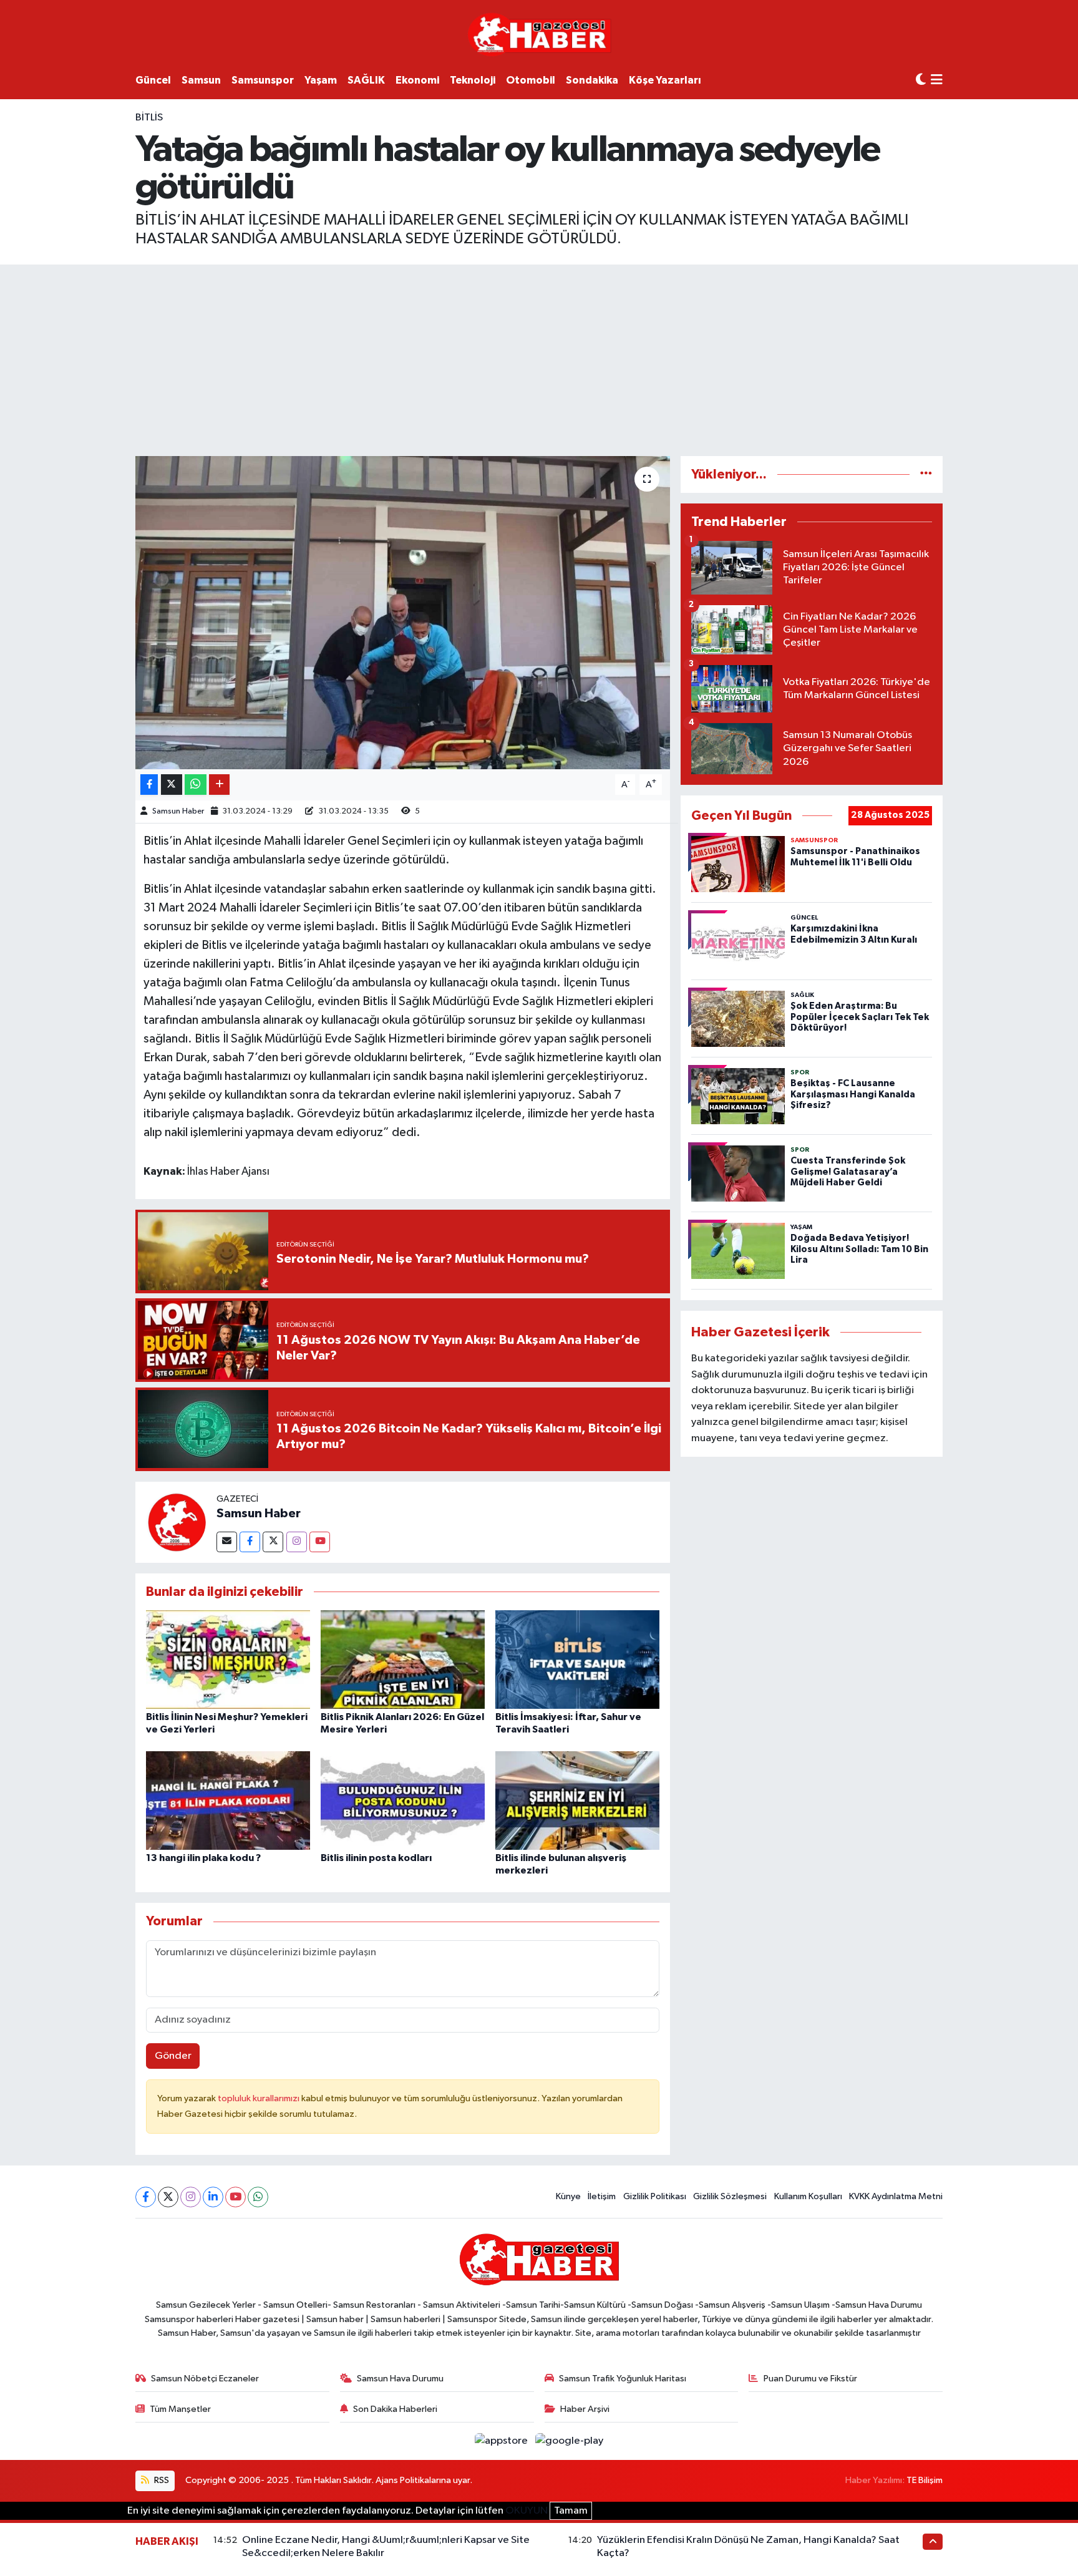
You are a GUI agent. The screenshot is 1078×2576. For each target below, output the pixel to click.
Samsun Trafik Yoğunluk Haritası (623, 2379)
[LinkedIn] (213, 2197)
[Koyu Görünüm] (921, 80)
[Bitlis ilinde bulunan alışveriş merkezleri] (577, 1800)
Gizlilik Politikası (655, 2196)
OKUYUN (527, 2511)
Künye (568, 2196)
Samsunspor (263, 80)
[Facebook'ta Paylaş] (149, 785)
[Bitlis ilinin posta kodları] (403, 1800)
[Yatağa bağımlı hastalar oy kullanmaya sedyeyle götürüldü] (403, 613)
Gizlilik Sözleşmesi (730, 2196)
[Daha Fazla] (219, 785)
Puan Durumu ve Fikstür (810, 2379)
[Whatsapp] (258, 2197)
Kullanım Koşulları (808, 2196)
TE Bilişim (925, 2480)
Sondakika (592, 80)
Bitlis (149, 118)
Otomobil (531, 80)
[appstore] (503, 2441)
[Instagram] (297, 1542)
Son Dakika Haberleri (395, 2409)
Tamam (571, 2511)
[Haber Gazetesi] (539, 34)
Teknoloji (473, 80)
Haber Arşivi (585, 2409)
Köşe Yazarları (665, 80)
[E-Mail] (227, 1542)
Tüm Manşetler (180, 2409)
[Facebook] (250, 1542)
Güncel (153, 80)
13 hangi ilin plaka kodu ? (203, 1858)
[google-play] (570, 2441)
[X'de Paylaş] (172, 785)
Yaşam (321, 80)
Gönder (173, 2056)
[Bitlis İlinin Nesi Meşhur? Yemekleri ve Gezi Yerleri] (228, 1659)
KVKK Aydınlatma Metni (896, 2196)
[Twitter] (273, 1542)
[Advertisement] (539, 358)
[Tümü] (926, 474)
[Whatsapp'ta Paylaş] (196, 785)
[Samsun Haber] (176, 1522)
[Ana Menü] (937, 81)
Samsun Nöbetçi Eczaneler (205, 2379)
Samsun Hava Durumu (400, 2379)
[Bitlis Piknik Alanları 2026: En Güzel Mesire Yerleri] (403, 1659)
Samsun (201, 80)
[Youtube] (320, 1542)
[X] (168, 2197)
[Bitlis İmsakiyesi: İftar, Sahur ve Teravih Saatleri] (577, 1659)
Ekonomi (417, 80)
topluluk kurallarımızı (260, 2098)
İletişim (602, 2196)
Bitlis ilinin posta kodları (376, 1858)
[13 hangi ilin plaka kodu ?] (228, 1800)
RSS (161, 2480)
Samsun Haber (178, 811)
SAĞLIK (366, 80)
